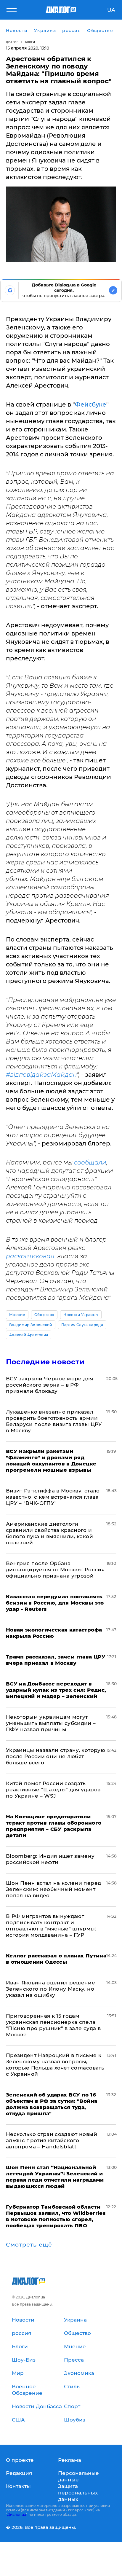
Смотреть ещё (29, 2245)
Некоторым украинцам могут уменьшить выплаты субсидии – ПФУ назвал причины (51, 1723)
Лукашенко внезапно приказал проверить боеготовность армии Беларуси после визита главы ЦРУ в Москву (54, 1421)
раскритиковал (32, 1256)
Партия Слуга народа (82, 1325)
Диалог (12, 42)
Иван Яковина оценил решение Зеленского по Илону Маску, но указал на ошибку (50, 1989)
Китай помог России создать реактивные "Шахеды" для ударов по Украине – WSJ (53, 1790)
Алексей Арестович (29, 1335)
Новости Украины (81, 1315)
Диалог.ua (17, 2514)
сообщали (90, 1162)
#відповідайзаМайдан (41, 1075)
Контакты (18, 2486)
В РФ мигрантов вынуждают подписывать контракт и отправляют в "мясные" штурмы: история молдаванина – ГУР (51, 1926)
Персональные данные (78, 2476)
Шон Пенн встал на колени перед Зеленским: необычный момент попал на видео (53, 1889)
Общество (44, 1315)
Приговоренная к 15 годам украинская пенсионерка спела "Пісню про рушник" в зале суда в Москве (53, 2025)
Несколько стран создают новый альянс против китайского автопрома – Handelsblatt (52, 2140)
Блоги (30, 42)
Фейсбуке (91, 404)
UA (111, 10)
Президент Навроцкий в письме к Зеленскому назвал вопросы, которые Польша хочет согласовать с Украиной (55, 2065)
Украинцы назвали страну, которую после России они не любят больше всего (56, 1756)
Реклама (70, 2460)
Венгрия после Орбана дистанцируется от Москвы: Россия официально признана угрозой (55, 1570)
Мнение (17, 1315)
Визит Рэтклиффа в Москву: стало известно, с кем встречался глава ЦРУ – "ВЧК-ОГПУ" (53, 1497)
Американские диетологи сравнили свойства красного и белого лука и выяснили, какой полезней (49, 1533)
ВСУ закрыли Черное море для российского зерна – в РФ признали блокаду (49, 1385)
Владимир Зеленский (31, 1325)
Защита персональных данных (78, 2493)
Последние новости (45, 1362)
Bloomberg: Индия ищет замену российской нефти (50, 1859)
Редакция (19, 2473)
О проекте (20, 2460)
